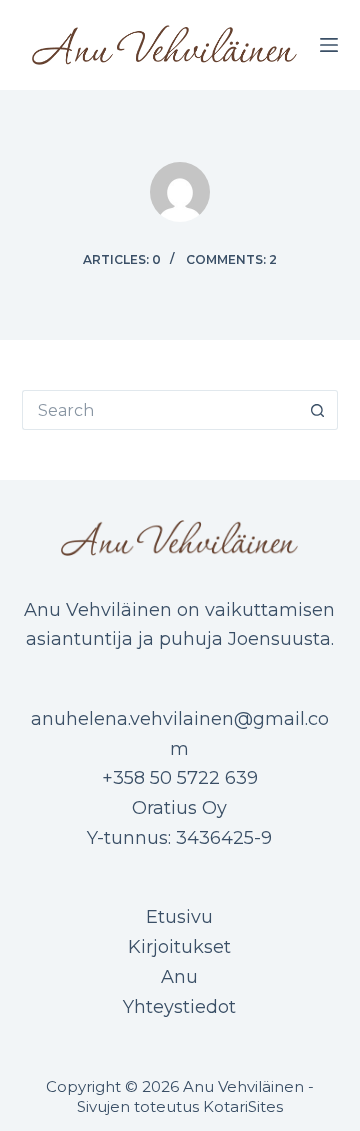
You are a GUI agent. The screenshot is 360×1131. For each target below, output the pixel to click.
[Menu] (329, 45)
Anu (179, 977)
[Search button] (318, 410)
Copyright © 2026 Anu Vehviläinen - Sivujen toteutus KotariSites (180, 1096)
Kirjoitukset (179, 947)
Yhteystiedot (179, 1007)
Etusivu (179, 917)
